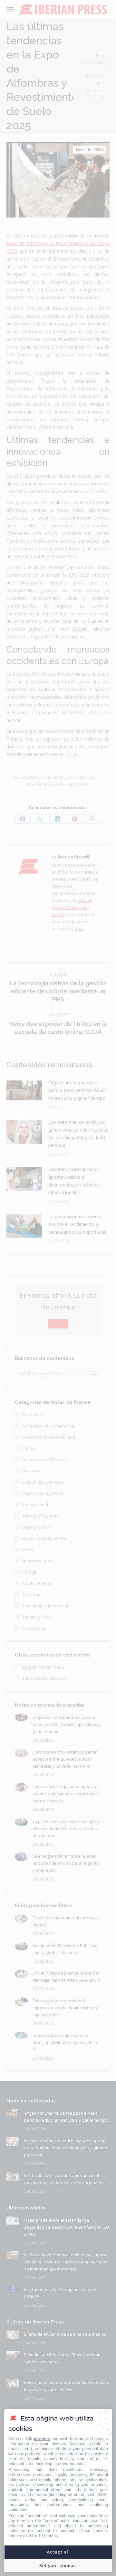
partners (42, 2439)
